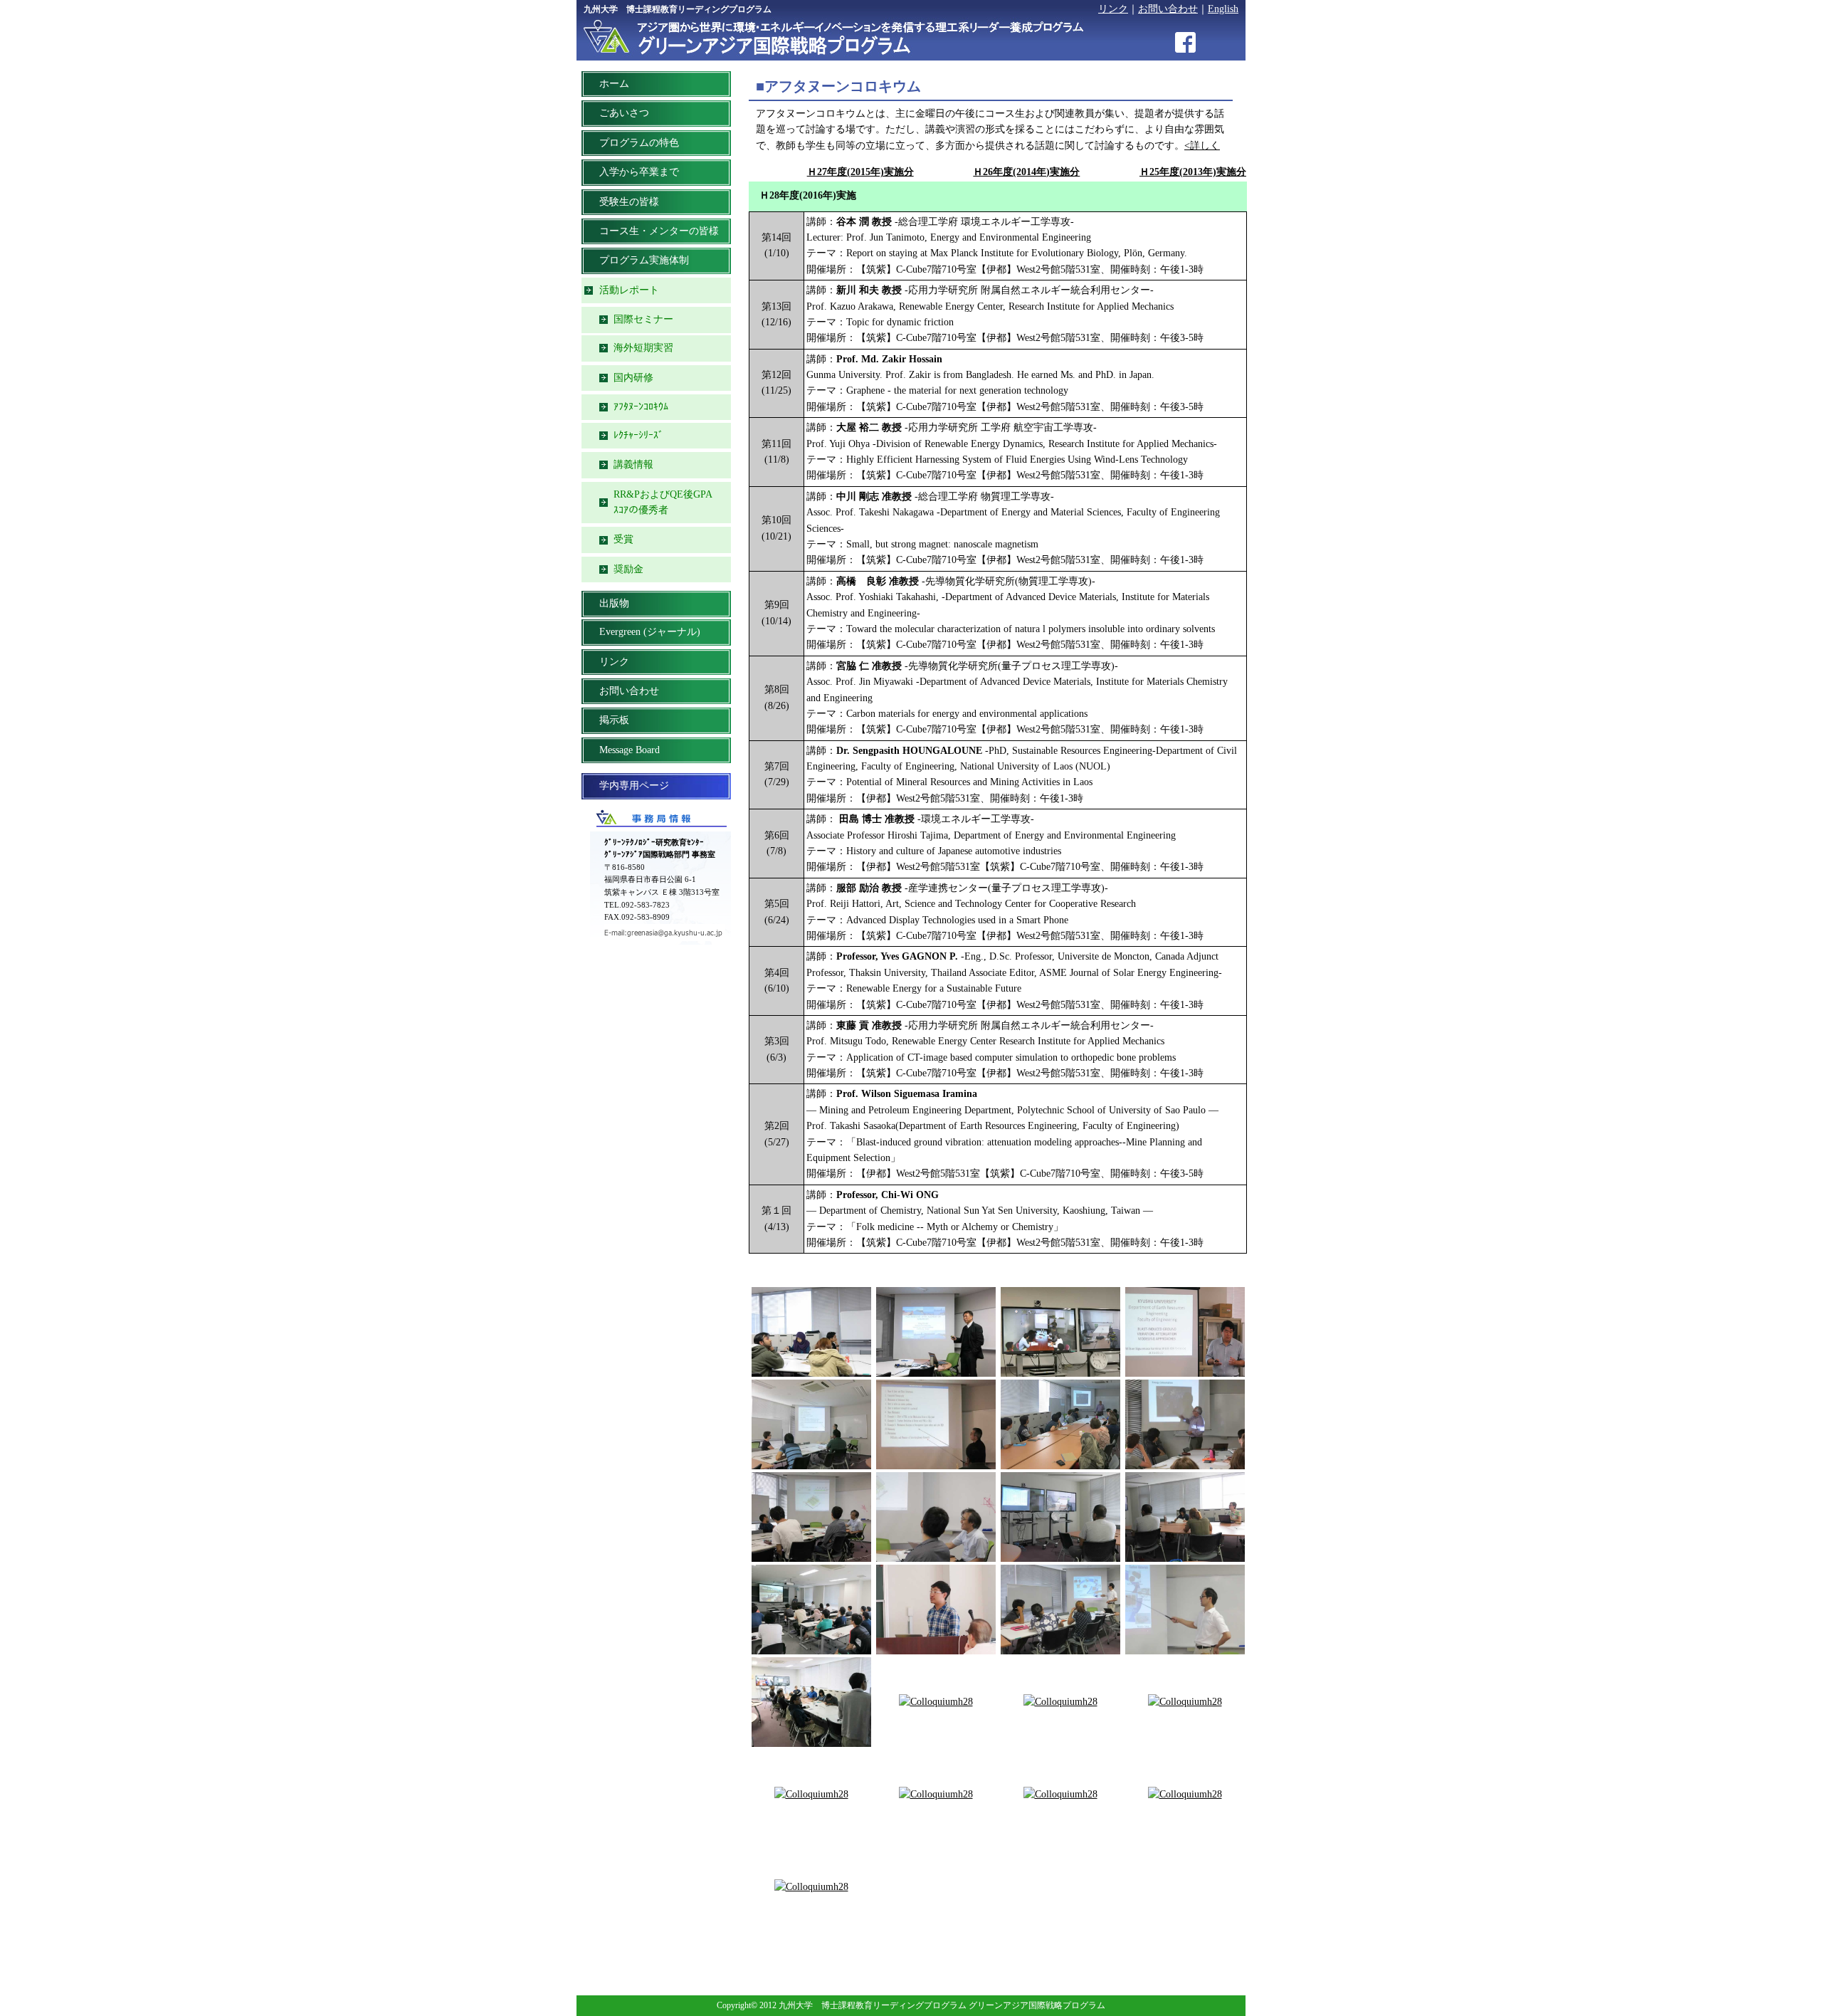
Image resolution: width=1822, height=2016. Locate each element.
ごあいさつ (624, 113)
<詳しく (1202, 146)
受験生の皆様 (629, 202)
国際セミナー (643, 319)
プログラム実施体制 (644, 260)
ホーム (614, 84)
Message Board (630, 750)
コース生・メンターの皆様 (659, 231)
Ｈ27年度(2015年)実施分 (860, 172)
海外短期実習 (643, 348)
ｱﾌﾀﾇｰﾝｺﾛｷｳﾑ (641, 407)
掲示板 (614, 720)
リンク (1113, 9)
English (1223, 9)
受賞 (623, 539)
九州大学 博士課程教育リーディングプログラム (678, 9)
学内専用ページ (634, 786)
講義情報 (633, 464)
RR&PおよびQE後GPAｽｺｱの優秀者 (663, 502)
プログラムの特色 (639, 143)
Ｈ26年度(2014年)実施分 (1026, 172)
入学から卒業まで (639, 172)
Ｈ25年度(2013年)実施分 (1193, 172)
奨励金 (628, 569)
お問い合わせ (1168, 9)
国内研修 (633, 378)
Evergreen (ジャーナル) (650, 632)
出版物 (614, 603)
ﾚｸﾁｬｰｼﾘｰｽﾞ (638, 435)
